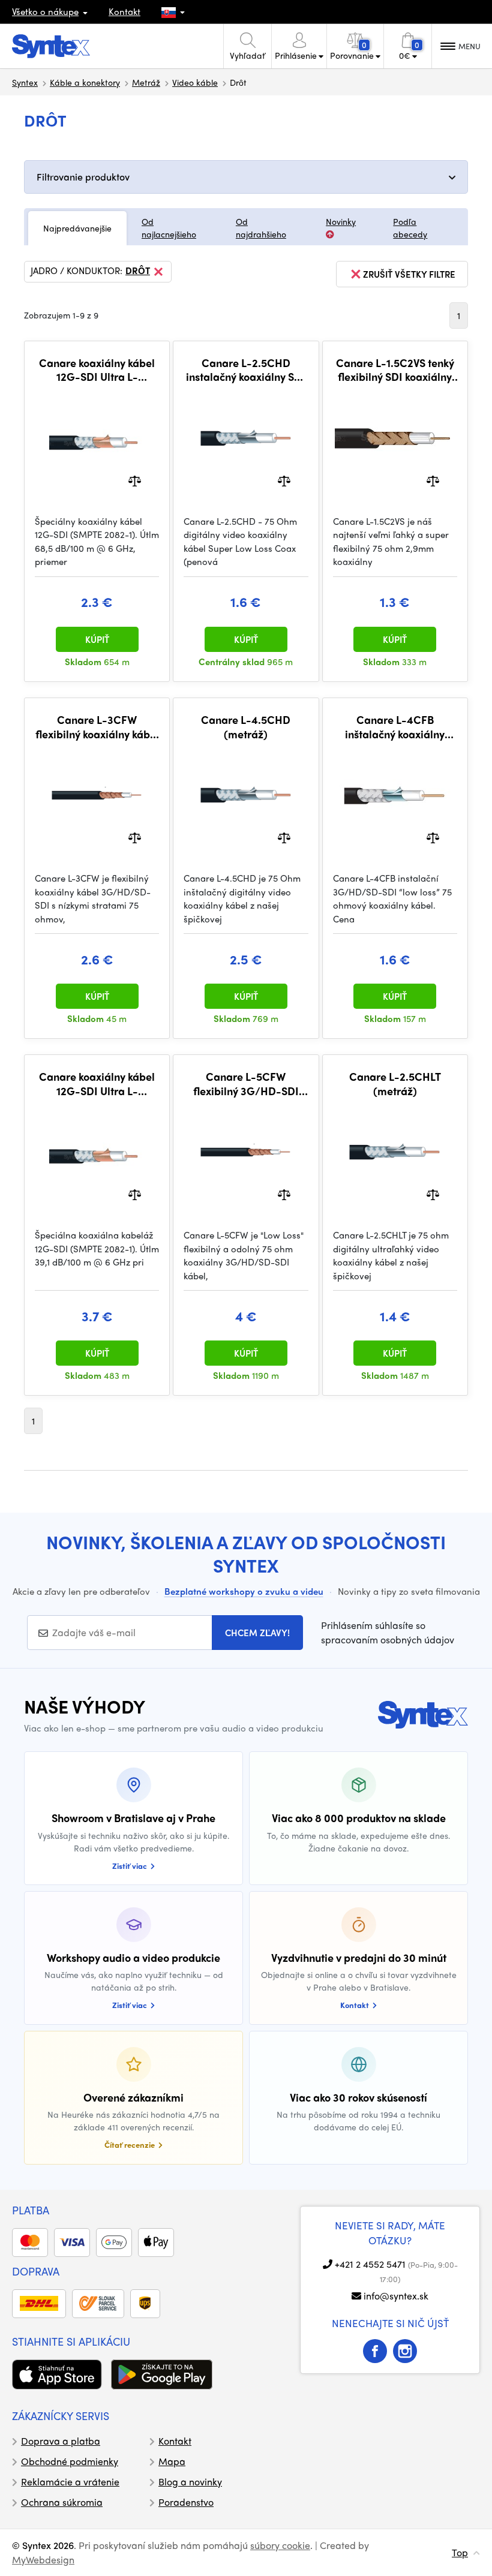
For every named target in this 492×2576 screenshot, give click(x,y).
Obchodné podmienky (70, 2461)
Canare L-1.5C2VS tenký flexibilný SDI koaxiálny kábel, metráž (395, 370)
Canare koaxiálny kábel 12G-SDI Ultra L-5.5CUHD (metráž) (97, 1083)
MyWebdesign (43, 2560)
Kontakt (124, 11)
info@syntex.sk (396, 2296)
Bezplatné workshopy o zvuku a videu (244, 1591)
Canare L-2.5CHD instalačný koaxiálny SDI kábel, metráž (246, 370)
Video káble (195, 82)
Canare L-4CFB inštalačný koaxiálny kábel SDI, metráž (395, 727)
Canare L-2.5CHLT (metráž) (395, 1083)
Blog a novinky (190, 2482)
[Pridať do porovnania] (135, 480)
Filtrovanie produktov (83, 177)
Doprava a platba (61, 2441)
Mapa (172, 2461)
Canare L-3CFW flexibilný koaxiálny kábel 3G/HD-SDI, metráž (97, 727)
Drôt (138, 271)
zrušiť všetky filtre (409, 274)
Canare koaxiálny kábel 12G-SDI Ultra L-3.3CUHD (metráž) (97, 370)
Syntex (25, 82)
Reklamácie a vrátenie (70, 2482)
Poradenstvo (186, 2502)
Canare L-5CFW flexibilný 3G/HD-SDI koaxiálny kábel (246, 1083)
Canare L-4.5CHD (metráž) (246, 727)
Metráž (146, 82)
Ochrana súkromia (62, 2502)
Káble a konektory (85, 82)
